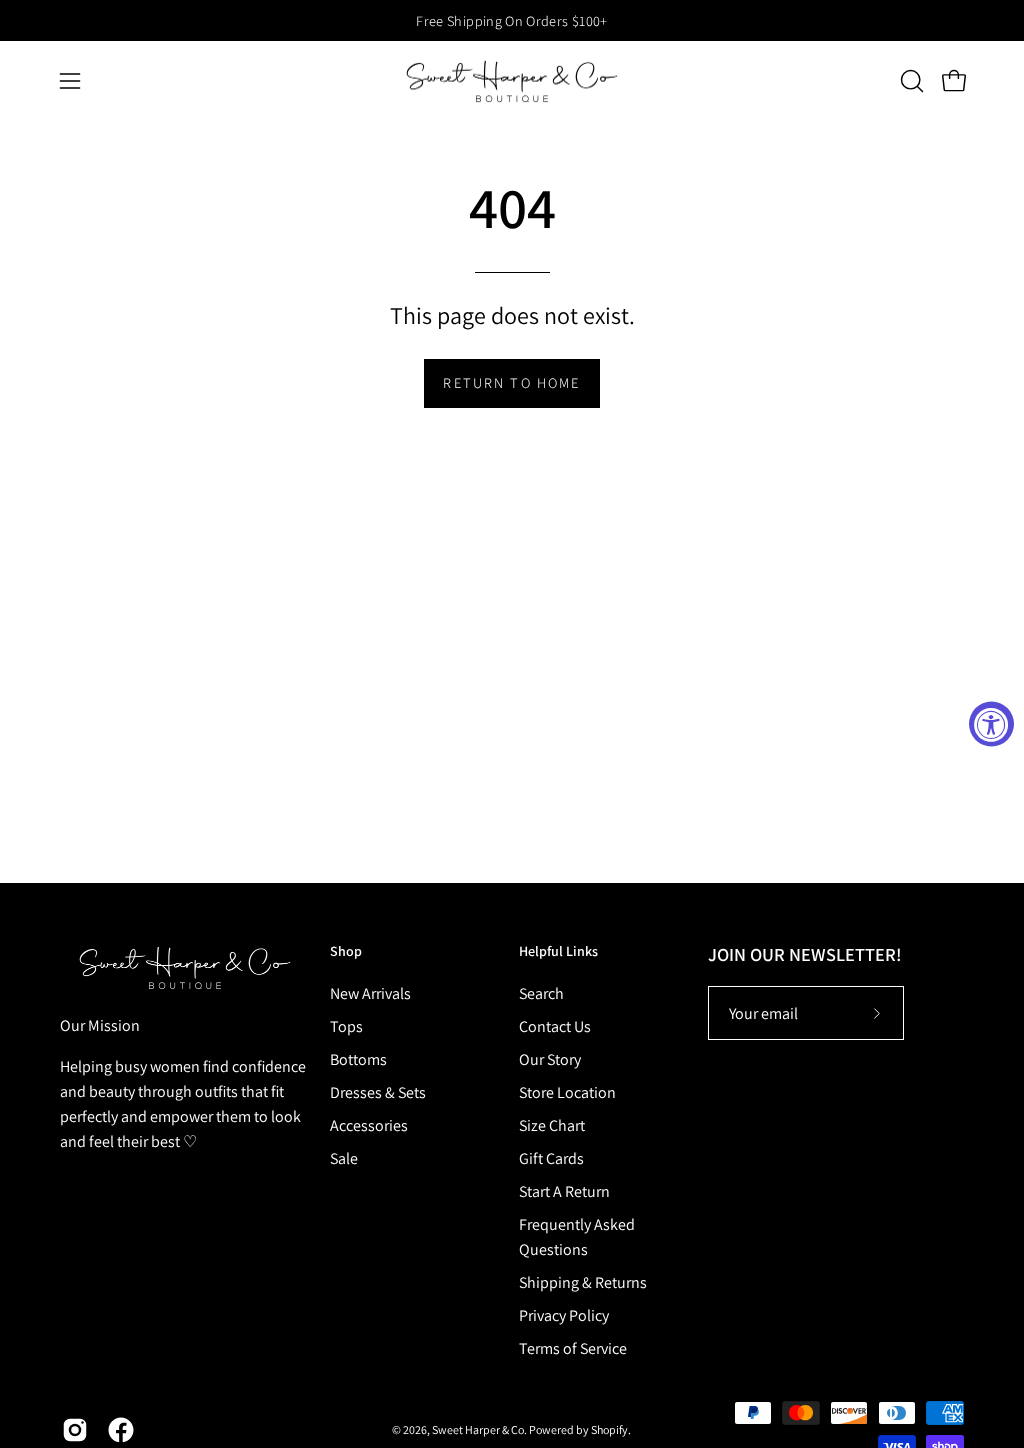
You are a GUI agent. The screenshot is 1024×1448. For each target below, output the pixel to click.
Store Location (567, 1092)
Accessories (369, 1125)
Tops (346, 1026)
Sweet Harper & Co (478, 1429)
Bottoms (358, 1059)
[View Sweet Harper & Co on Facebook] (121, 1430)
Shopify (609, 1429)
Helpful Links (558, 951)
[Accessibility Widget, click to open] (991, 724)
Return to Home (511, 382)
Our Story (550, 1059)
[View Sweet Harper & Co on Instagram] (75, 1430)
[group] (512, 20)
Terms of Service (573, 1348)
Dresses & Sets (378, 1092)
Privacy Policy (564, 1315)
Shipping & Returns (583, 1282)
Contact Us (555, 1026)
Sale (344, 1158)
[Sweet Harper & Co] (512, 81)
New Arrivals (370, 993)
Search (541, 993)
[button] (910, 81)
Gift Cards (551, 1158)
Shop (346, 951)
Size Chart (552, 1125)
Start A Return (564, 1191)
